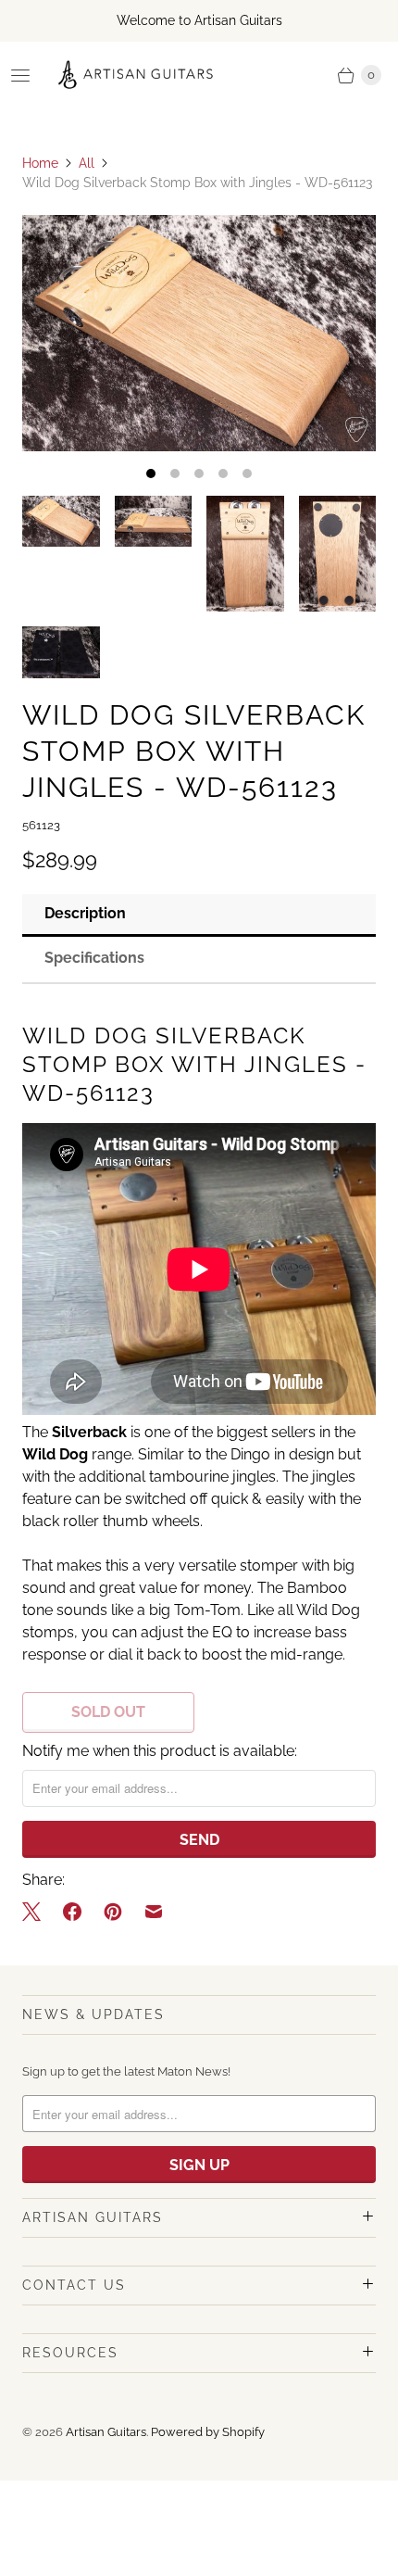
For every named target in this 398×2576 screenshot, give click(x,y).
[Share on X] (37, 1912)
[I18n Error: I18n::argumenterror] (61, 522)
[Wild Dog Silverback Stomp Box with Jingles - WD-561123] (199, 333)
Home (40, 163)
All (87, 163)
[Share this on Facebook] (72, 1912)
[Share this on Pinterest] (113, 1912)
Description (85, 913)
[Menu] (20, 75)
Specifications (94, 958)
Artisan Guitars (106, 2432)
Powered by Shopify (208, 2432)
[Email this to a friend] (154, 1912)
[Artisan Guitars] (136, 75)
